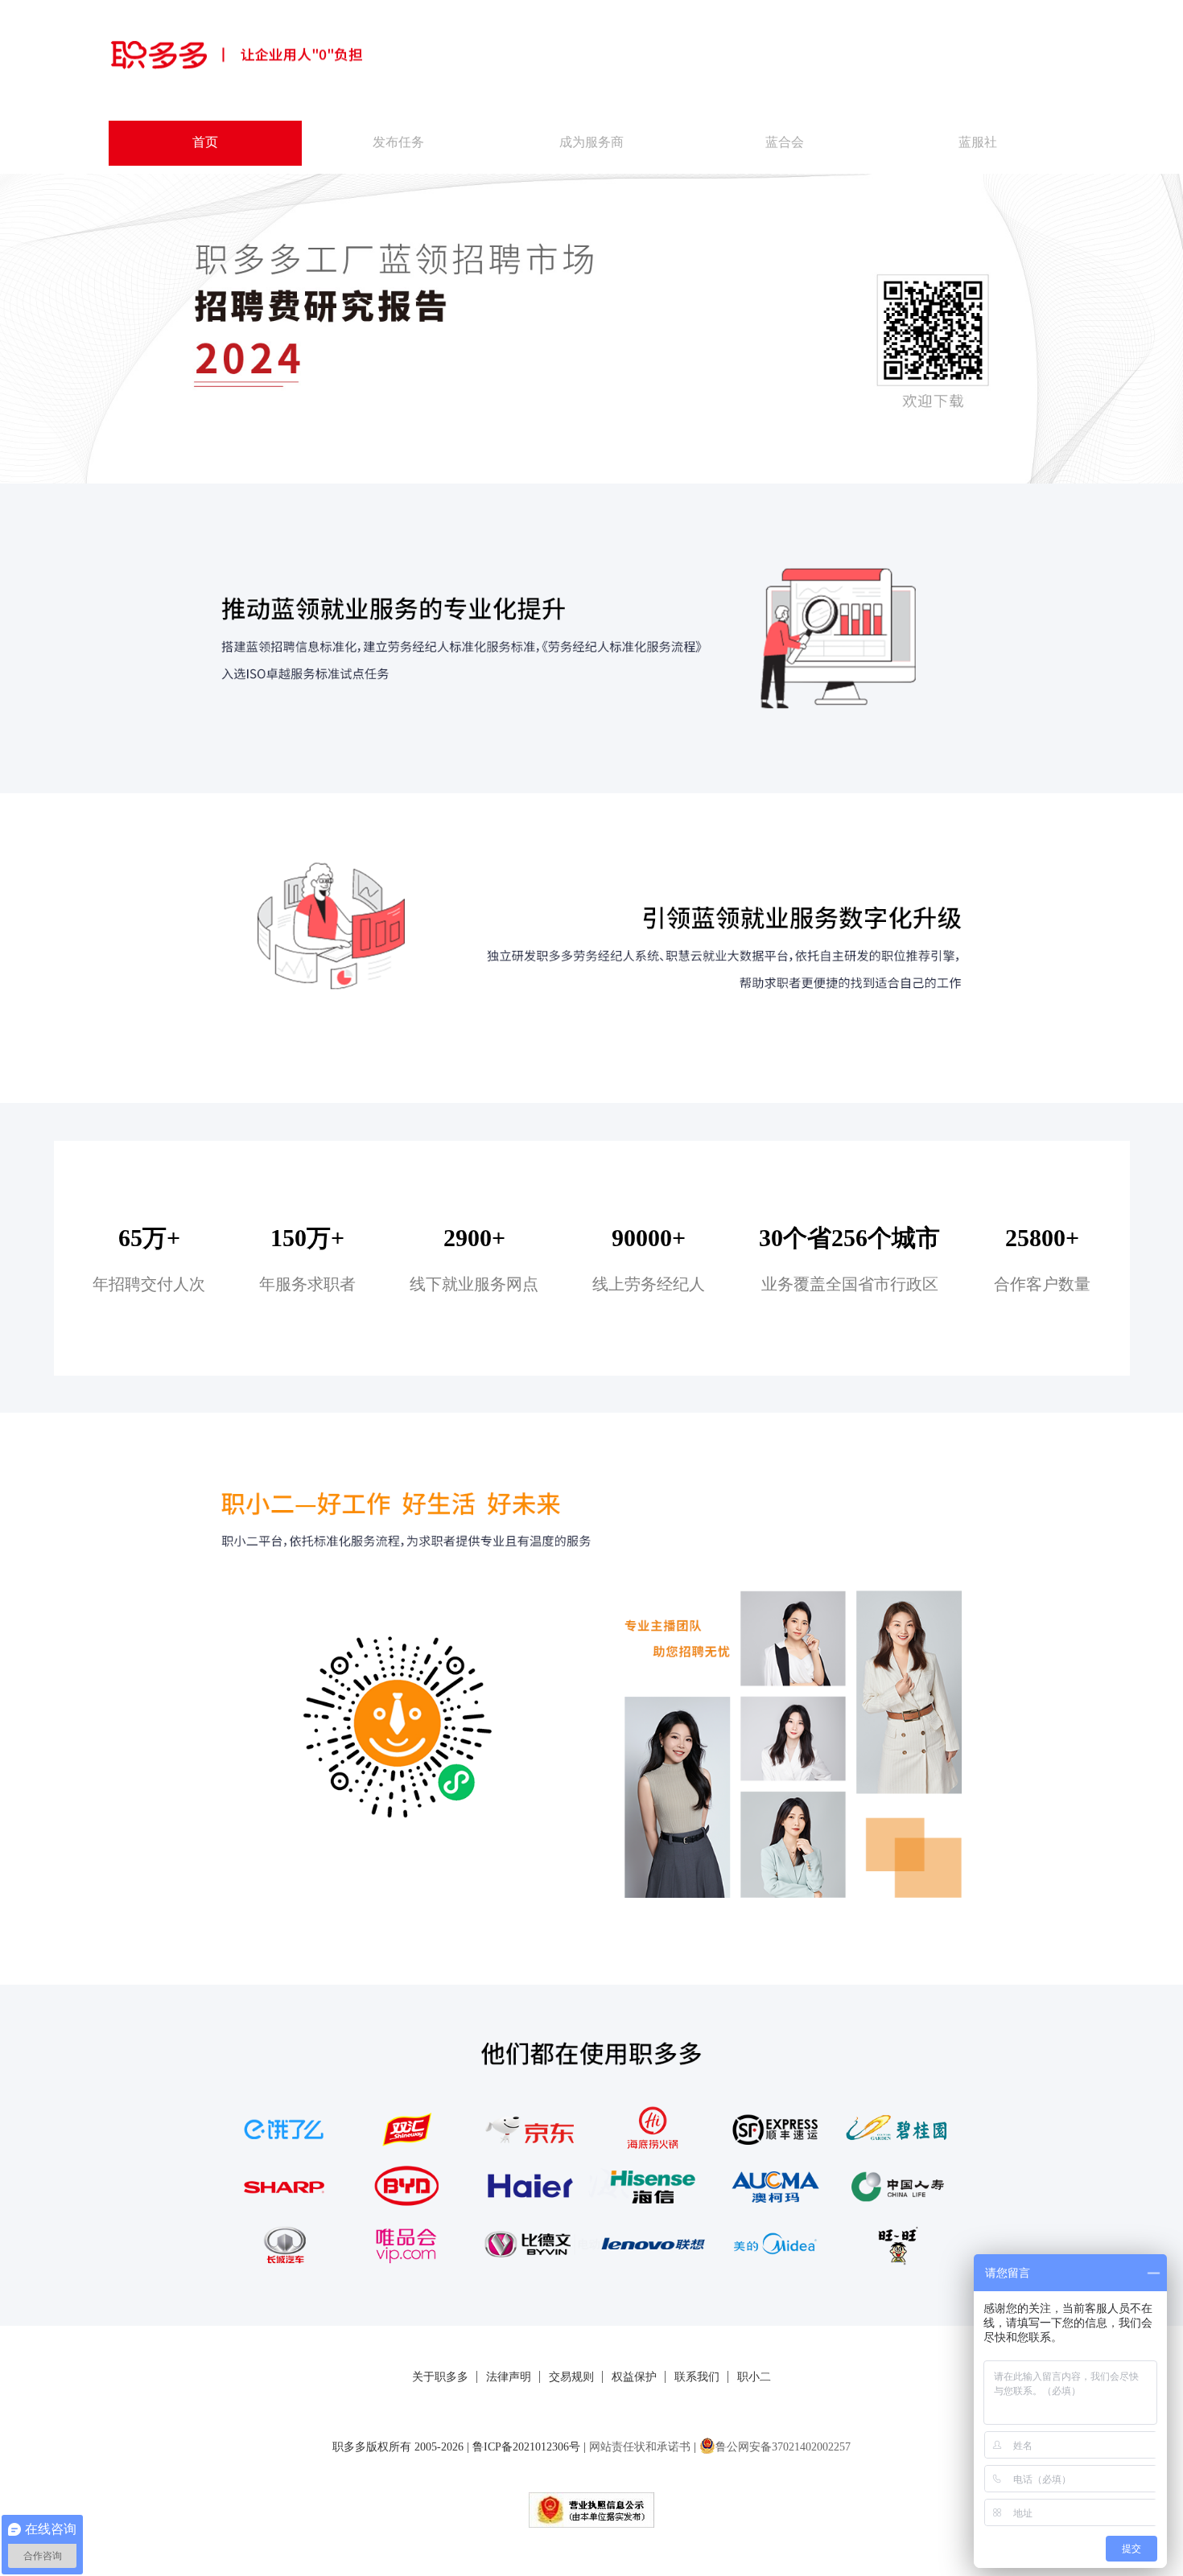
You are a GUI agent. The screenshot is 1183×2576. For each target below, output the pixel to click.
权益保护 (634, 2377)
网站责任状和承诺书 (640, 2447)
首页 (205, 142)
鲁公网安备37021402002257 (783, 2447)
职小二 (754, 2377)
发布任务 (398, 142)
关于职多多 (440, 2377)
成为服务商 (591, 142)
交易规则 (571, 2377)
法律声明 (509, 2377)
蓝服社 (978, 142)
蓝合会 (785, 142)
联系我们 (697, 2377)
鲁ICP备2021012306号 (526, 2447)
